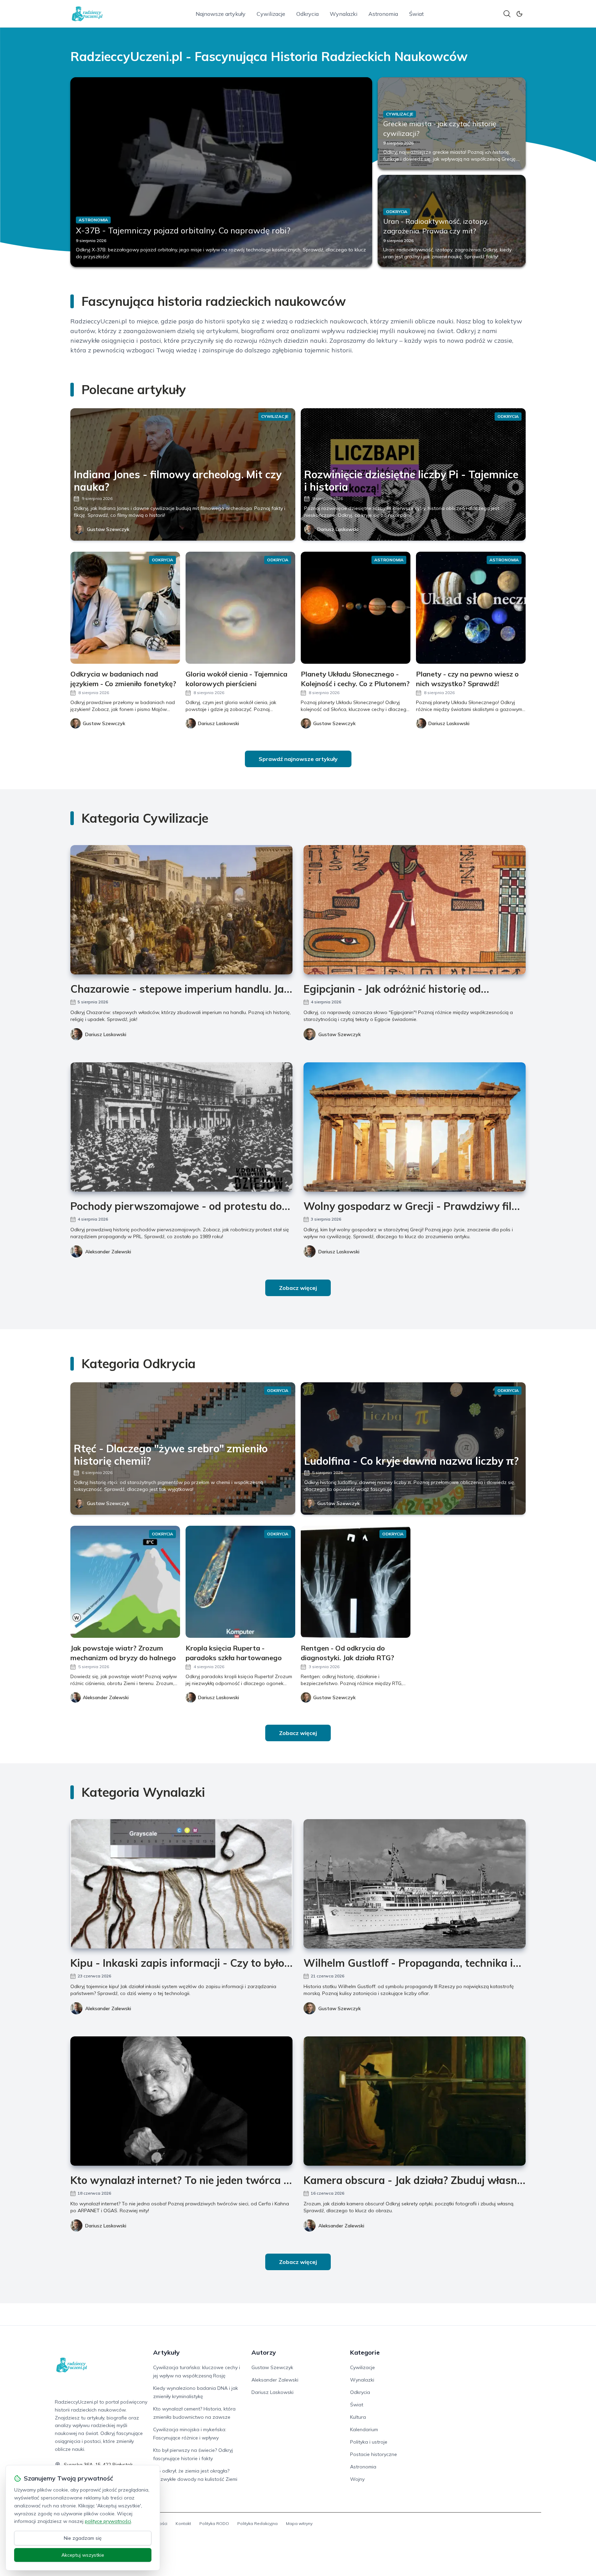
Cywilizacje (271, 14)
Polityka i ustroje (369, 2442)
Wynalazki (344, 14)
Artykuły (166, 2352)
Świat (416, 14)
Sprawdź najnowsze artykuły (298, 759)
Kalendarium (364, 2429)
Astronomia (383, 14)
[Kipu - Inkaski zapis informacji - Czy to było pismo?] (181, 1884)
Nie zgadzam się (83, 2538)
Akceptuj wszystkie (83, 2555)
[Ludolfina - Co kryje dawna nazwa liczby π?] (413, 1449)
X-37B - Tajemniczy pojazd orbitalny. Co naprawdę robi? (183, 230)
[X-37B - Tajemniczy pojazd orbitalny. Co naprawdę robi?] (221, 172)
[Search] (507, 14)
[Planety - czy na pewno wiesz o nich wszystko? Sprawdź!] (471, 608)
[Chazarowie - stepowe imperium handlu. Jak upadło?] (181, 910)
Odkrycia (307, 14)
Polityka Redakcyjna (257, 2523)
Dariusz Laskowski (338, 529)
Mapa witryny (299, 2523)
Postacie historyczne (374, 2454)
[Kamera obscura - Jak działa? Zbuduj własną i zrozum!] (415, 2101)
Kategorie (365, 2352)
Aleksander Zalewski (108, 1252)
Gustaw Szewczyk (108, 529)
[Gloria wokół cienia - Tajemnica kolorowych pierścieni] (240, 608)
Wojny (357, 2479)
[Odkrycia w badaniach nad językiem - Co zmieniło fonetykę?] (125, 608)
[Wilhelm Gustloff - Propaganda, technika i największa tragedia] (415, 1884)
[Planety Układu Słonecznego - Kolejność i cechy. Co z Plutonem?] (356, 608)
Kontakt (183, 2523)
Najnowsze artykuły (221, 14)
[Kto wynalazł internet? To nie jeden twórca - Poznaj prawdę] (181, 2101)
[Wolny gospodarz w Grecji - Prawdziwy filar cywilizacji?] (415, 1127)
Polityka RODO (214, 2523)
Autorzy (264, 2352)
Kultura (358, 2417)
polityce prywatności (108, 2521)
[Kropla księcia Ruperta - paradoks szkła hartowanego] (240, 1582)
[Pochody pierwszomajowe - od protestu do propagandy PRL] (181, 1127)
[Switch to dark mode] (519, 14)
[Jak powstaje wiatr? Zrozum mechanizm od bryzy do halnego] (125, 1582)
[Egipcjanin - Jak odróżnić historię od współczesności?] (415, 910)
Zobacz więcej (298, 1288)
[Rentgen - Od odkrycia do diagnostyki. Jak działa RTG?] (356, 1582)
